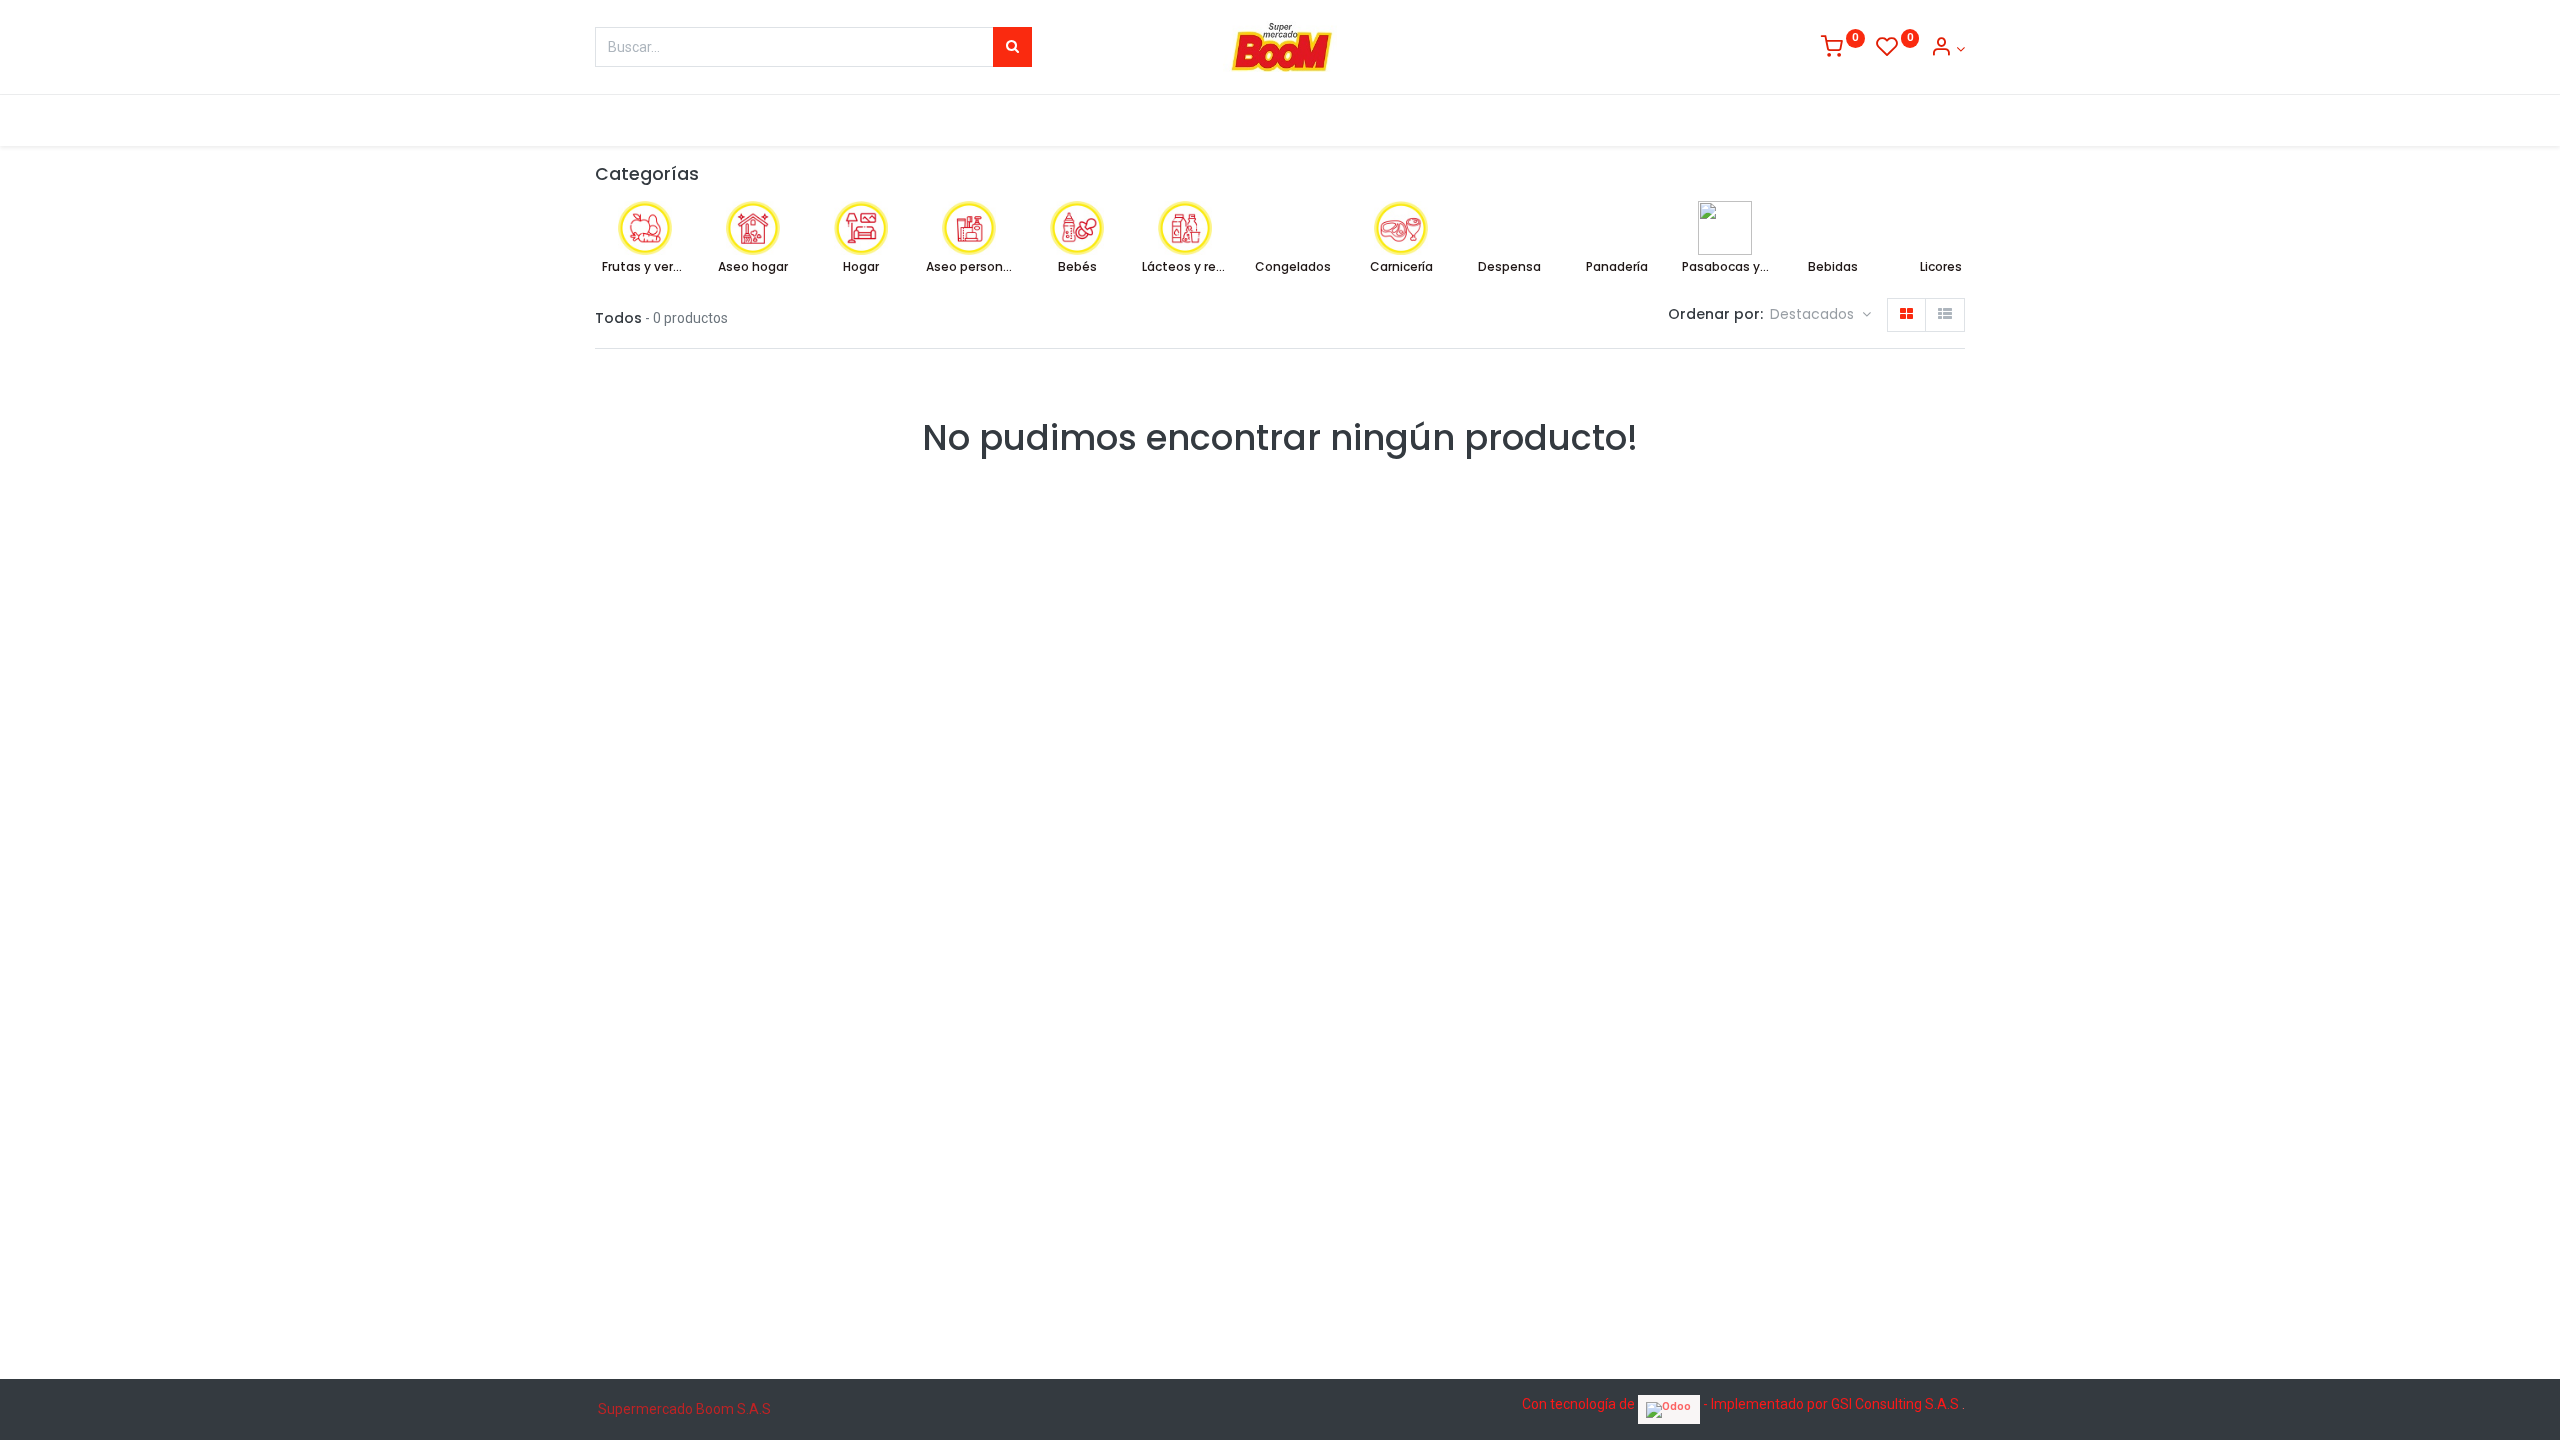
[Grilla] (1906, 315)
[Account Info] (1947, 49)
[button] (1820, 315)
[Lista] (1945, 315)
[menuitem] (636, 121)
